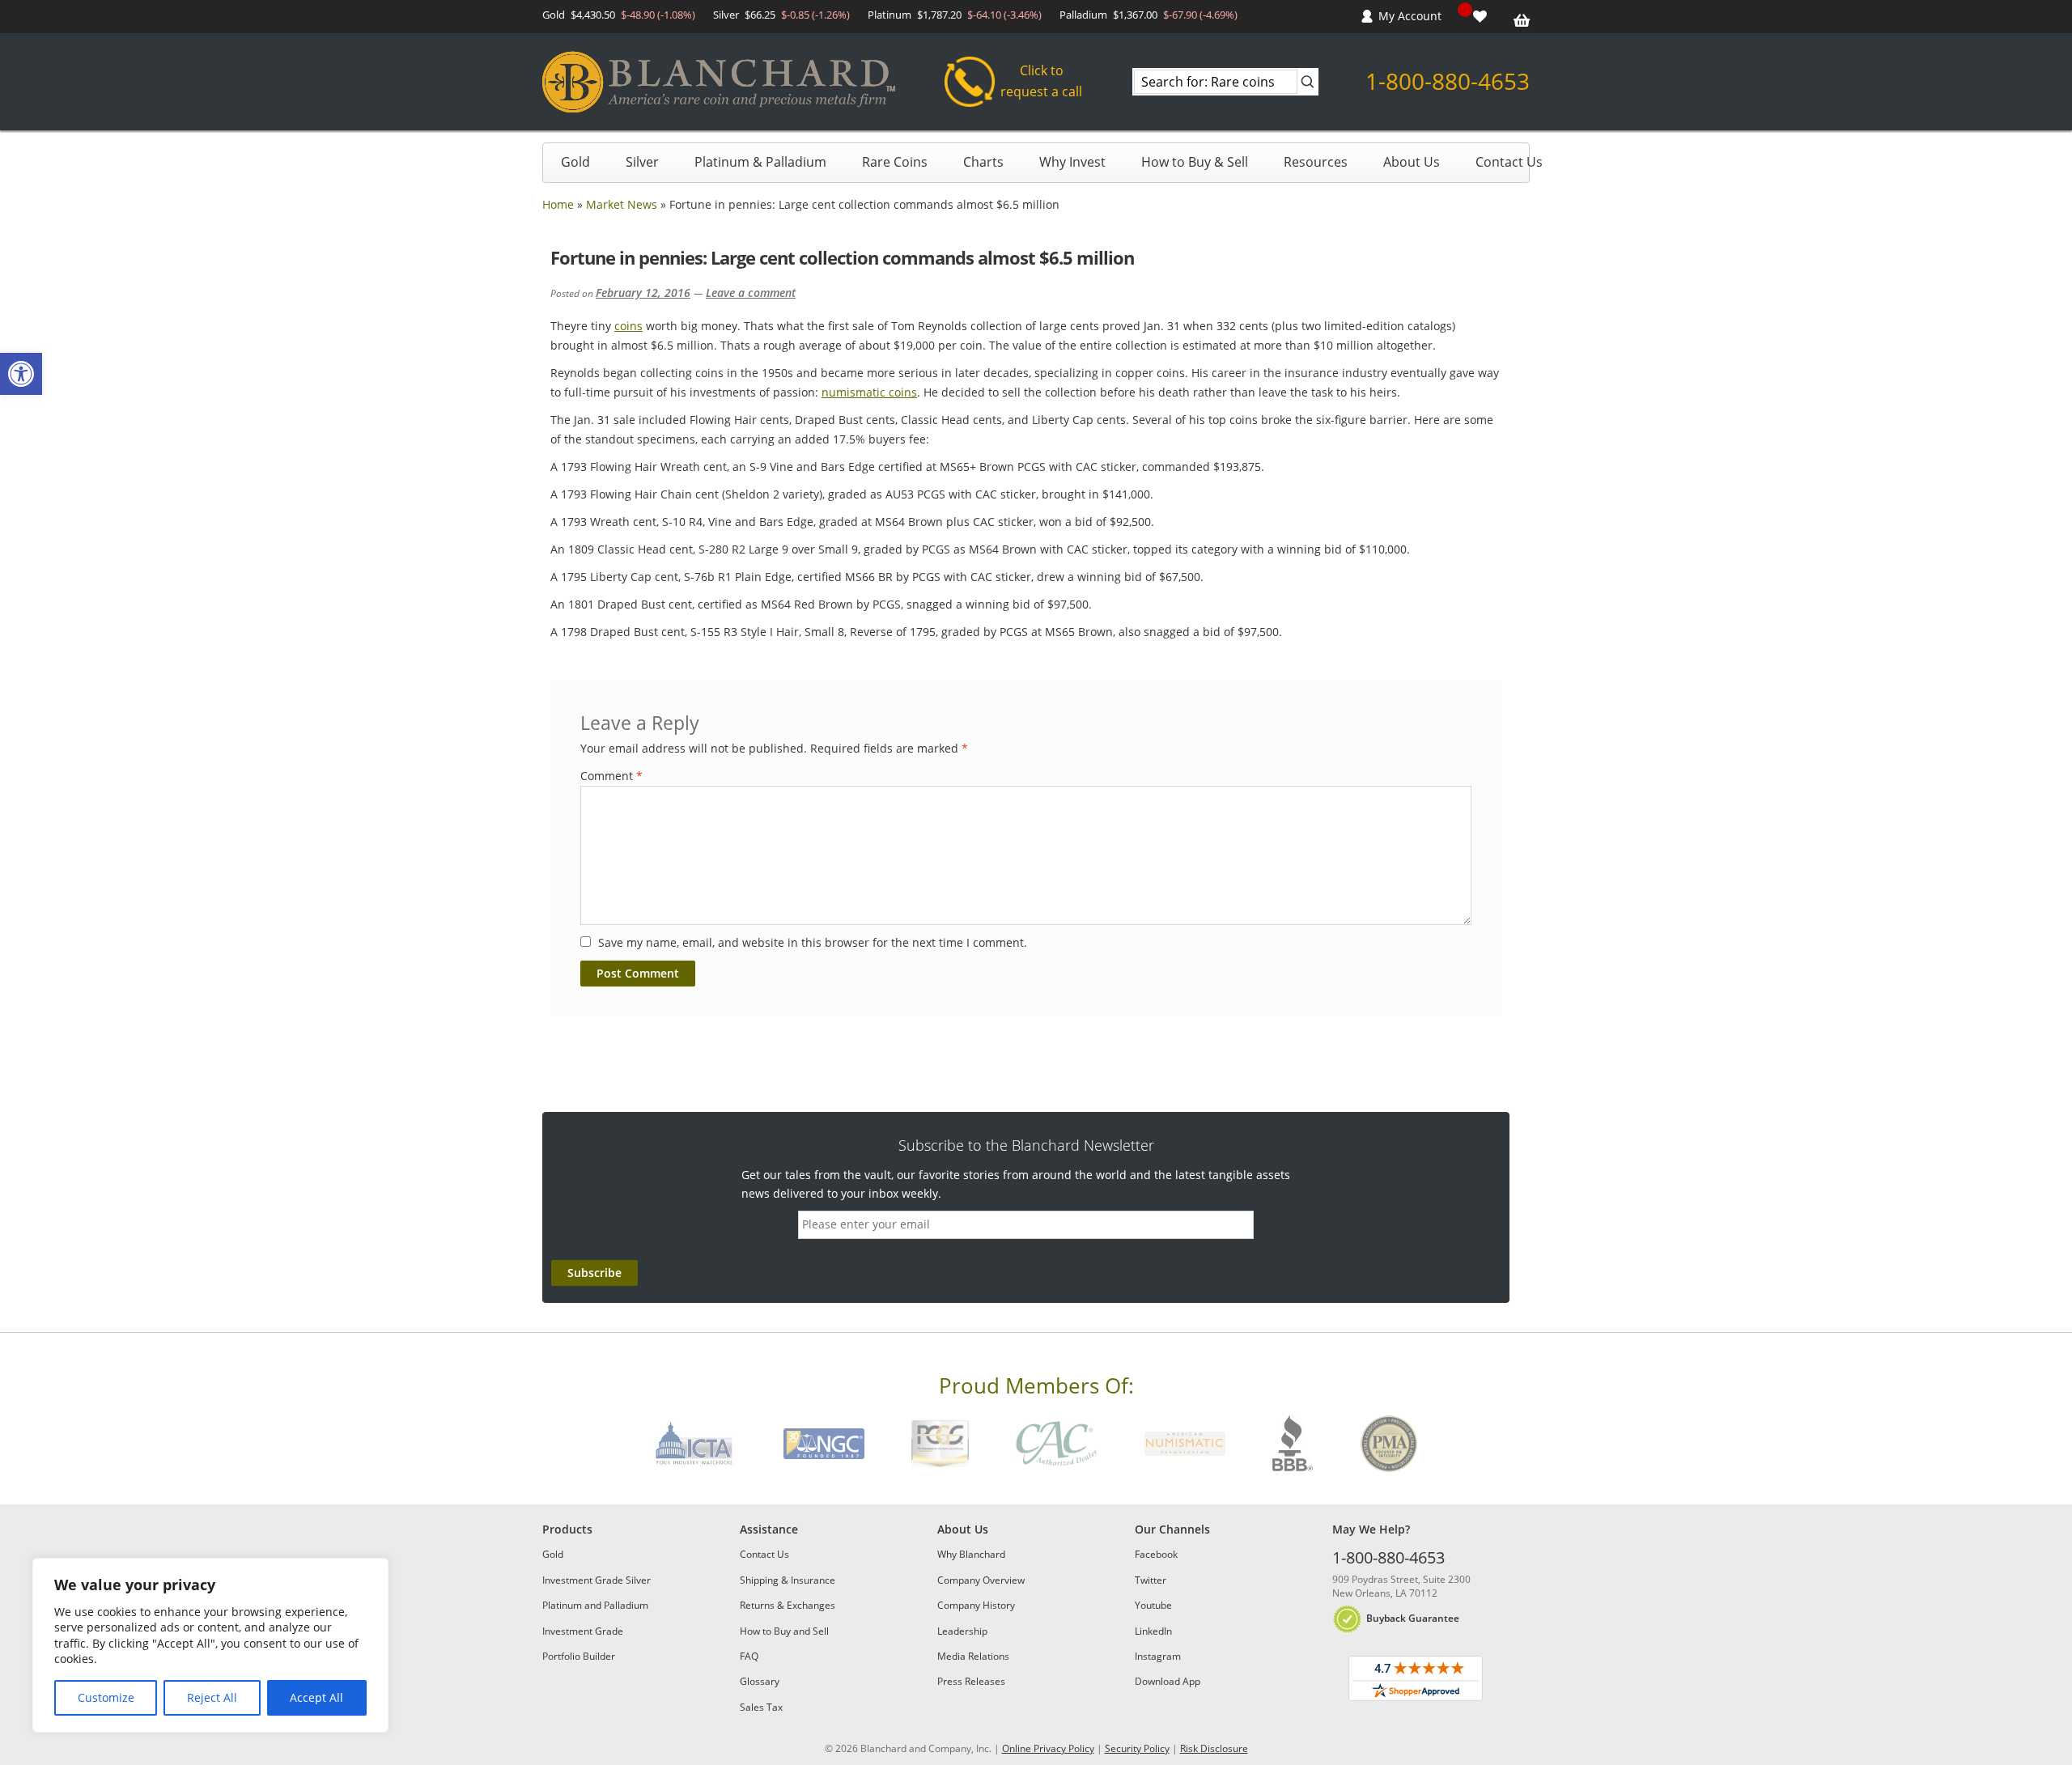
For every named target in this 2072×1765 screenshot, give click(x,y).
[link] (21, 374)
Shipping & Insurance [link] (788, 1580)
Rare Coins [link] (895, 162)
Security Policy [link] (1137, 1748)
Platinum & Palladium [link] (760, 162)
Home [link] (558, 204)
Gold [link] (575, 162)
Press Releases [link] (971, 1681)
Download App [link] (1168, 1681)
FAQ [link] (749, 1656)
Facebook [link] (1156, 1554)
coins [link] (628, 326)
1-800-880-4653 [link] (1448, 81)
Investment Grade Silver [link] (597, 1580)
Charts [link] (983, 162)
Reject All (212, 1697)
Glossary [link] (760, 1681)
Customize (106, 1697)
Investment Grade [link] (583, 1631)
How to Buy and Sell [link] (784, 1631)
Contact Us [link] (1509, 162)
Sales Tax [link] (761, 1707)
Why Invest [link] (1072, 162)
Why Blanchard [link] (971, 1554)
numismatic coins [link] (869, 392)
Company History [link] (976, 1605)
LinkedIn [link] (1153, 1631)
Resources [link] (1316, 162)
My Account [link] (1410, 16)
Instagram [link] (1158, 1656)
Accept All (316, 1697)
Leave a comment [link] (751, 293)
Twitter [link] (1151, 1580)
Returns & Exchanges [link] (788, 1605)
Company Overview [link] (981, 1580)
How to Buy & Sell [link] (1195, 162)
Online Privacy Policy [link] (1048, 1748)
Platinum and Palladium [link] (595, 1605)
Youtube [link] (1153, 1605)
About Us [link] (1412, 162)
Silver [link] (642, 162)
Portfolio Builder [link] (579, 1656)
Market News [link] (622, 204)
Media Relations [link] (973, 1656)
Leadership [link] (962, 1631)
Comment (611, 776)
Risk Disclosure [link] (1214, 1748)
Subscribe (594, 1273)
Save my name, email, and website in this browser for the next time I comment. (813, 942)
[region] (210, 1645)
